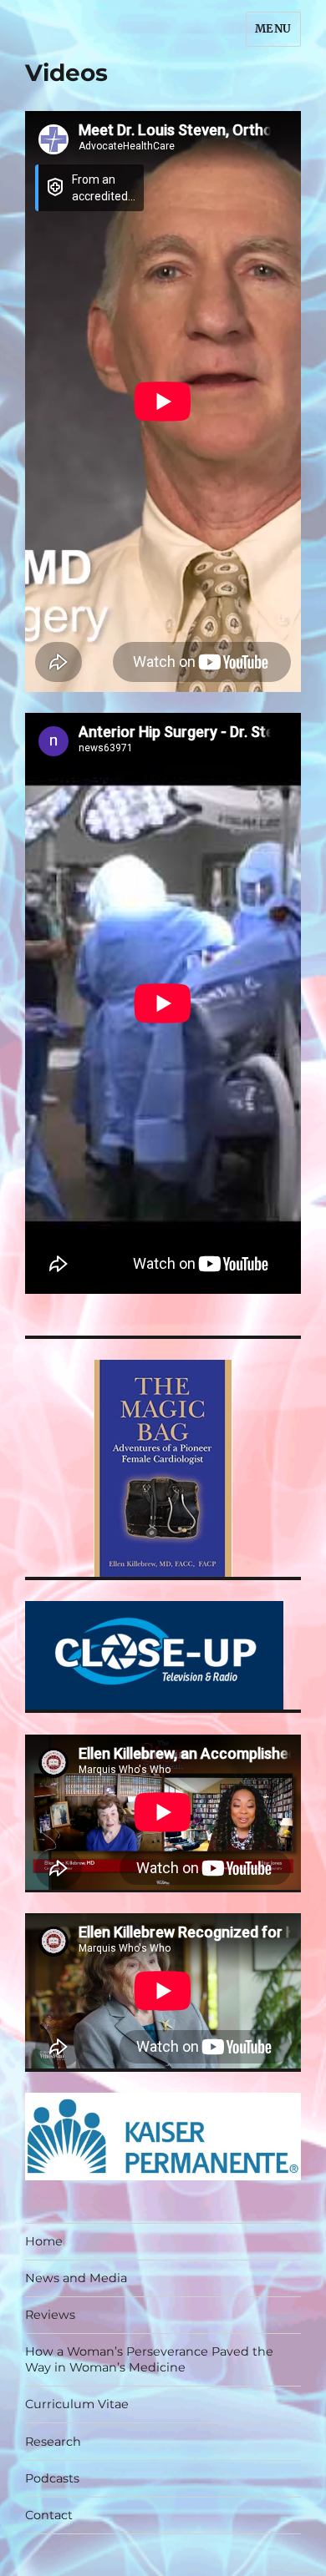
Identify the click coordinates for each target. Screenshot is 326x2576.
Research (53, 2442)
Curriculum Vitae (77, 2404)
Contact (49, 2515)
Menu (273, 29)
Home (44, 2241)
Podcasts (52, 2478)
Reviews (50, 2315)
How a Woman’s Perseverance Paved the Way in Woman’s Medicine (149, 2359)
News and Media (76, 2278)
